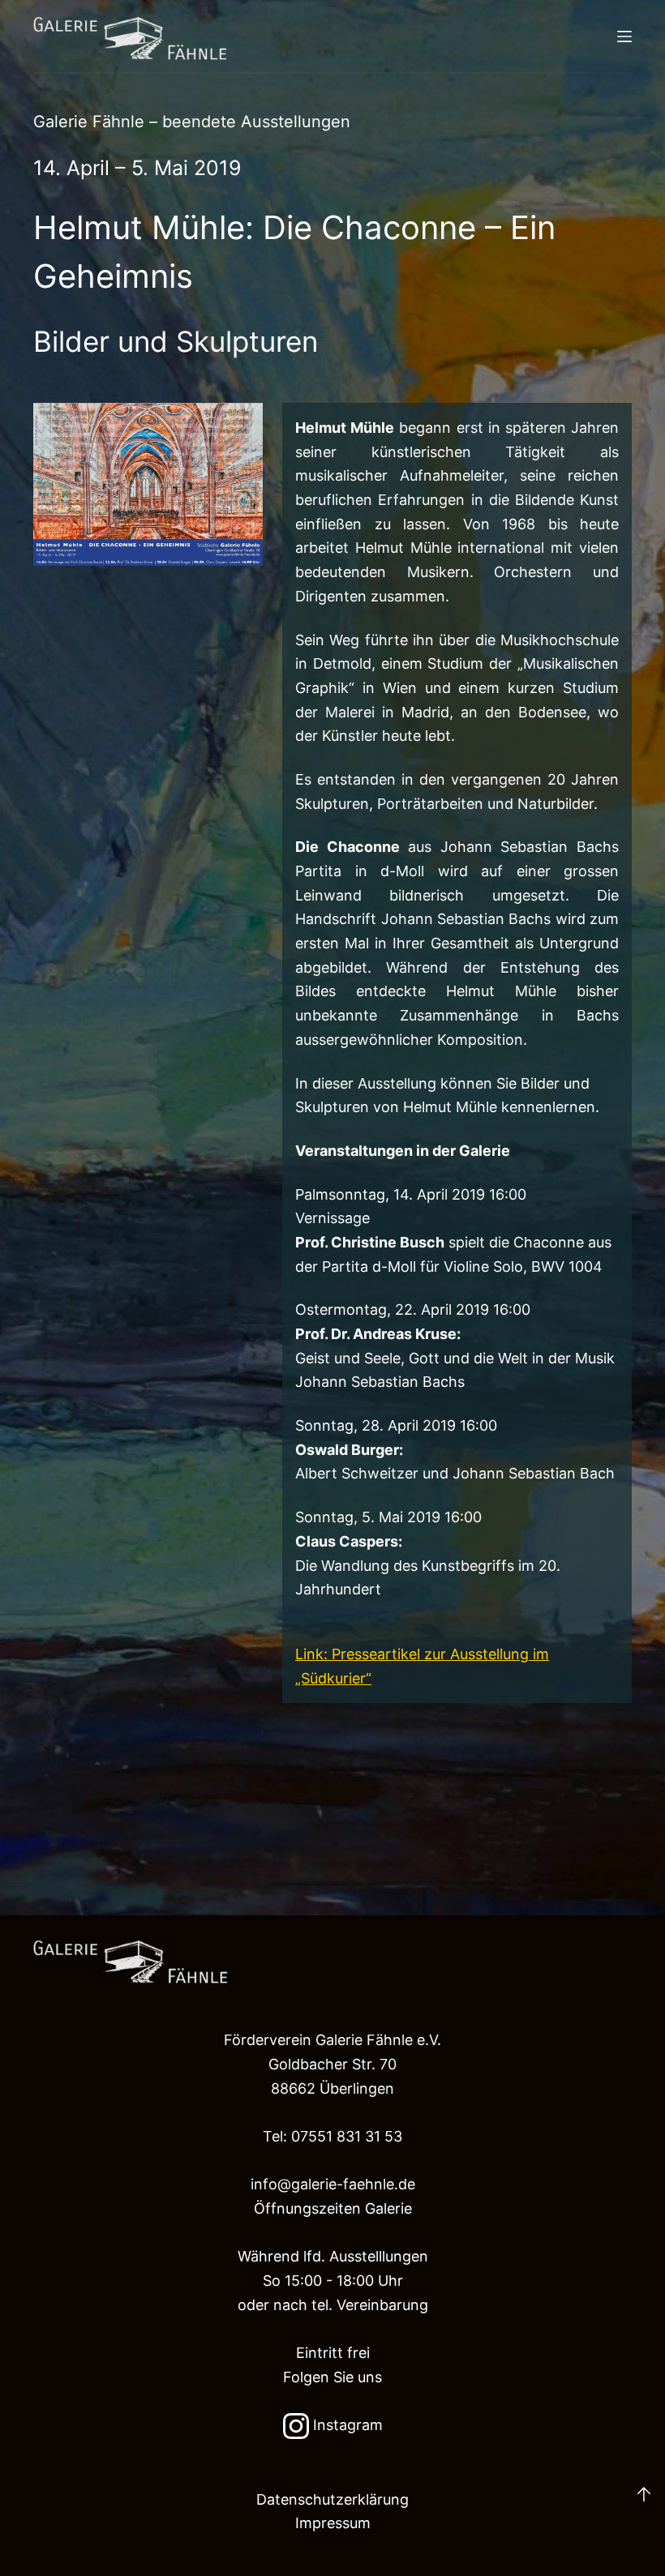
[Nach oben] (644, 2494)
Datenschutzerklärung (332, 2499)
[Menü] (624, 36)
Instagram (346, 2425)
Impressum (333, 2523)
